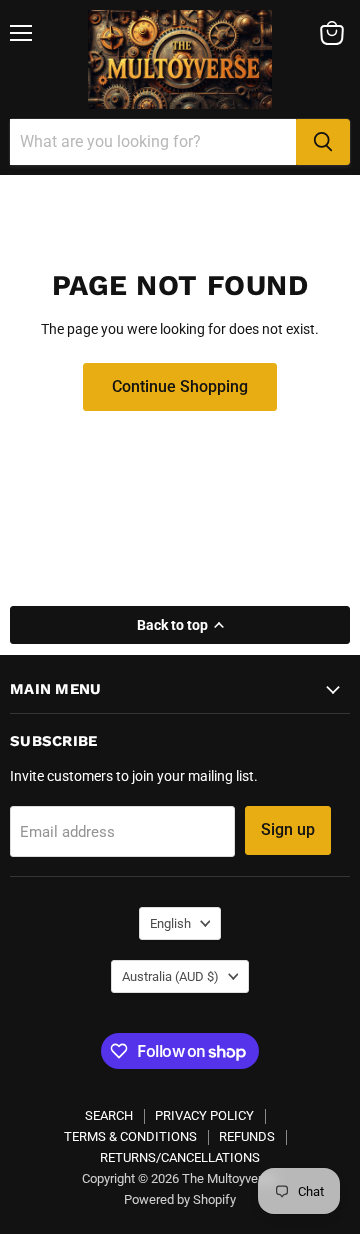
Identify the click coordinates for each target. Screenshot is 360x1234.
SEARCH (109, 1115)
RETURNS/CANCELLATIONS (180, 1157)
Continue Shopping (180, 386)
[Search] (323, 142)
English (170, 923)
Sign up (288, 829)
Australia (170, 976)
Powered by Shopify (180, 1199)
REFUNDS (247, 1136)
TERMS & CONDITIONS (130, 1136)
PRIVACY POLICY (204, 1115)
